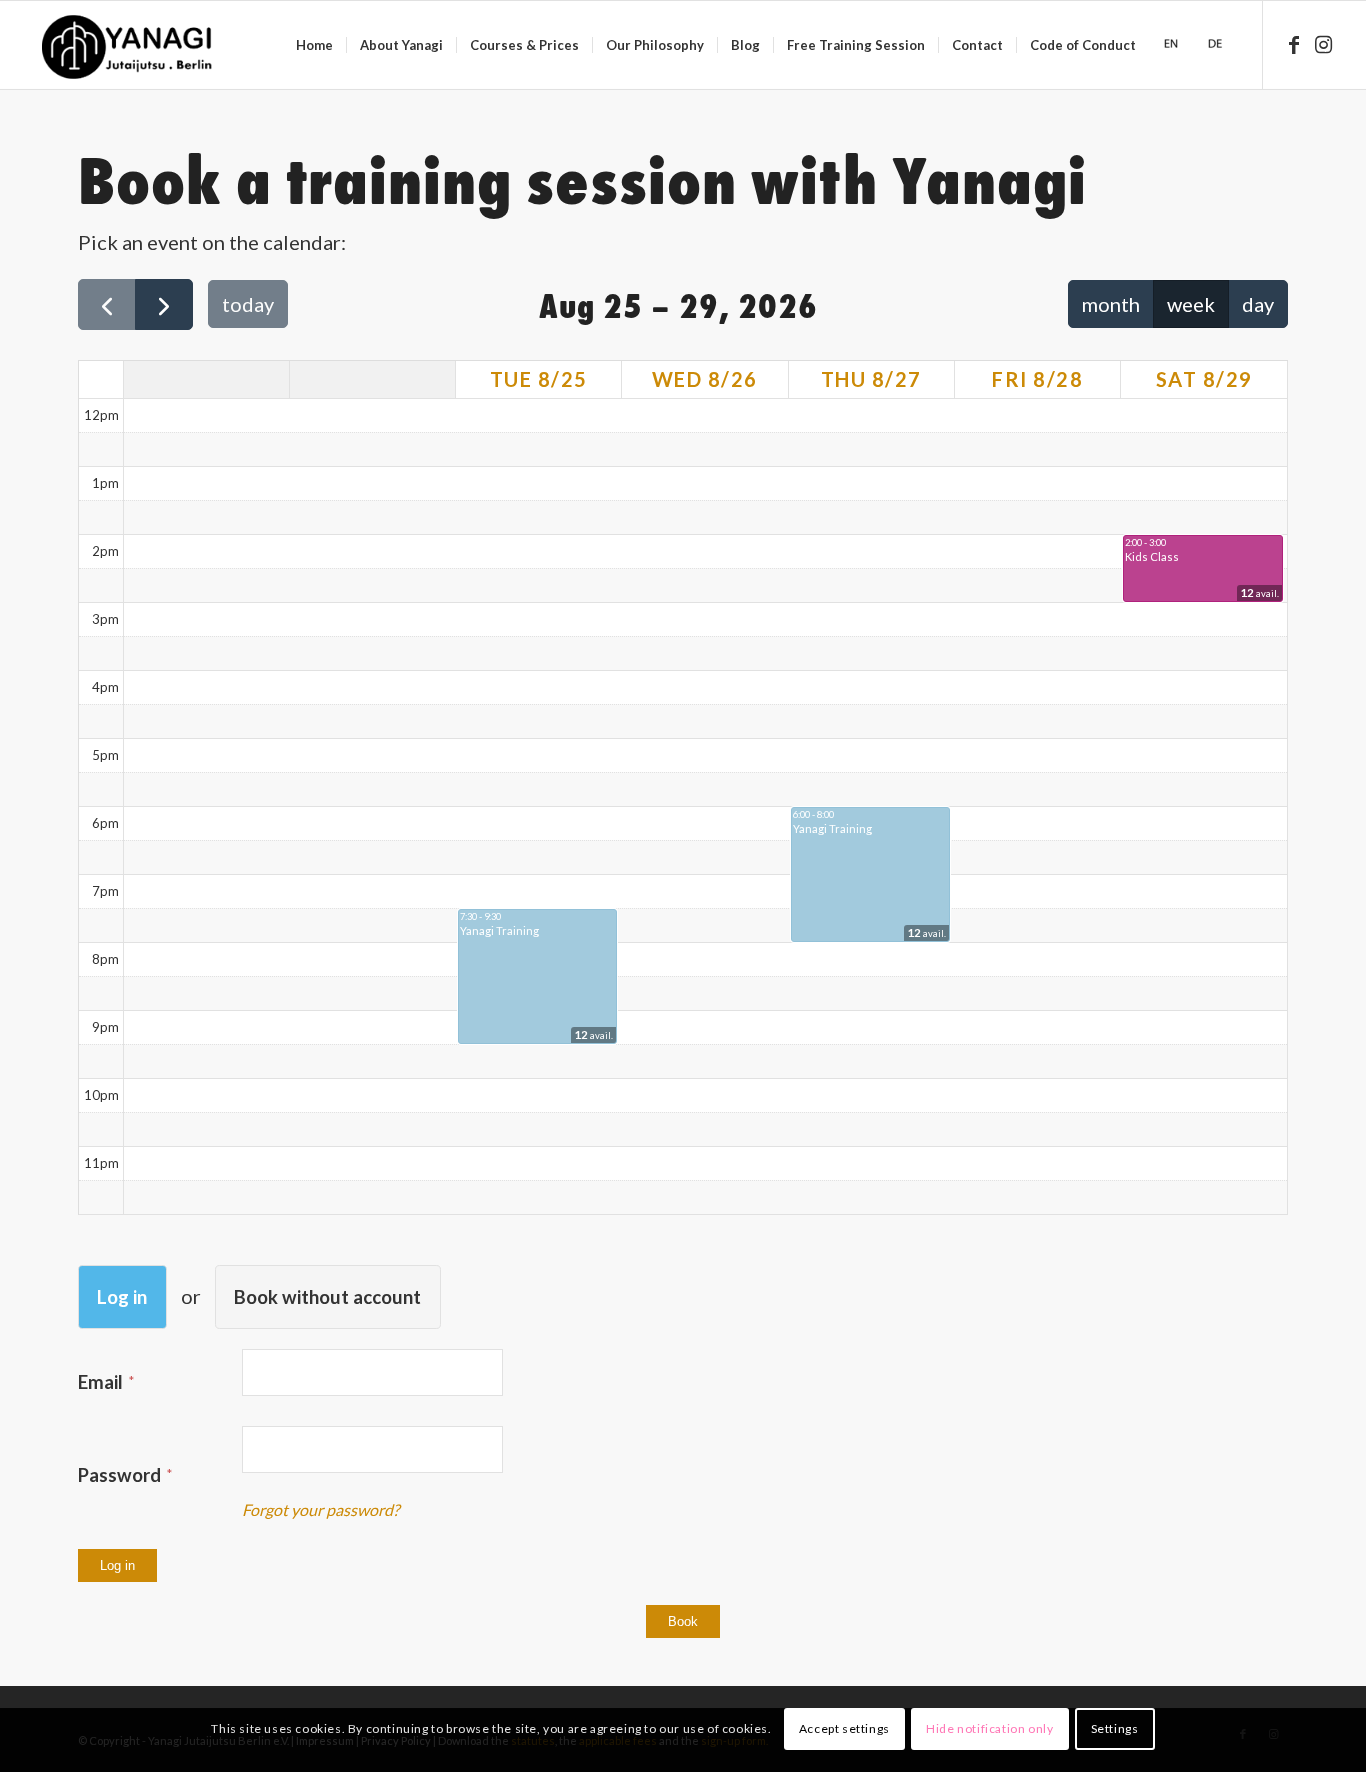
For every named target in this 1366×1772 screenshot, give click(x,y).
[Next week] (164, 304)
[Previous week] (107, 304)
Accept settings (844, 1728)
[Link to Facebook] (1294, 44)
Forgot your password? (320, 1509)
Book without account (327, 1297)
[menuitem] (314, 45)
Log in (122, 1297)
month (1111, 304)
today (248, 304)
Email (102, 1382)
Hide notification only (989, 1728)
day (1258, 304)
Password (121, 1475)
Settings (1115, 1728)
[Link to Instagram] (1324, 44)
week (1191, 304)
